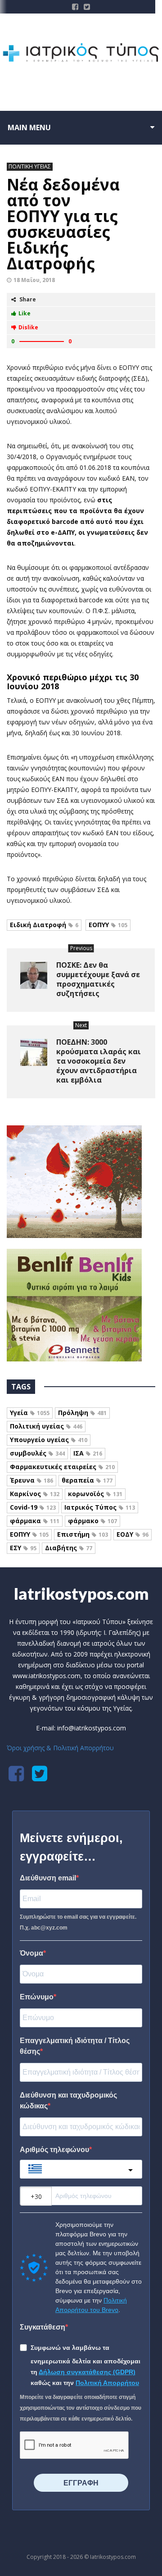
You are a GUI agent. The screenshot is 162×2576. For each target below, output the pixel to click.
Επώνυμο (37, 1997)
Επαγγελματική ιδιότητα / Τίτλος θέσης (75, 2046)
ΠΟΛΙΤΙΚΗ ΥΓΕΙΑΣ (30, 166)
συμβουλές (37, 1453)
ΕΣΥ (23, 1548)
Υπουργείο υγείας (49, 1440)
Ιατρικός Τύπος (100, 1507)
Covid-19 (33, 1507)
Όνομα (31, 1953)
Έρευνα (31, 1480)
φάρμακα (35, 1521)
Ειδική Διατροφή (44, 925)
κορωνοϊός (95, 1494)
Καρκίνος (35, 1494)
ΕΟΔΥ (133, 1534)
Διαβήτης (69, 1548)
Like (25, 313)
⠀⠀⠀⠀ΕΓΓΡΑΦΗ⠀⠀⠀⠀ (81, 2483)
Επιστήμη (83, 1534)
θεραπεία (87, 1480)
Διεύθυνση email (48, 1878)
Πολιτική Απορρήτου (107, 2383)
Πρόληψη (82, 1413)
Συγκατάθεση (43, 2327)
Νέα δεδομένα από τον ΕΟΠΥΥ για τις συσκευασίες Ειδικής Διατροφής (63, 224)
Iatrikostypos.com (81, 1593)
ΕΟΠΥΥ (108, 925)
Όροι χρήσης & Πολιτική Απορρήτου (60, 1748)
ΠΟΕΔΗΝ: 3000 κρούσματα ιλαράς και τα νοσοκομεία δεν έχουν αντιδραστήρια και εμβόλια (99, 1061)
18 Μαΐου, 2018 (34, 280)
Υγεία (30, 1413)
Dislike (28, 327)
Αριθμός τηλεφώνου (54, 2150)
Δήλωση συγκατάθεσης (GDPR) (87, 2372)
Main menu (29, 127)
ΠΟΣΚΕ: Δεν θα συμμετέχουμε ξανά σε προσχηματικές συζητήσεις (98, 979)
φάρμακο (92, 1521)
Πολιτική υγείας (46, 1426)
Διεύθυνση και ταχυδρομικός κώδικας (68, 2100)
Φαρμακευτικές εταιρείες (62, 1467)
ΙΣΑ (88, 1453)
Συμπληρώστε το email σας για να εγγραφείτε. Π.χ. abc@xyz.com (78, 1922)
